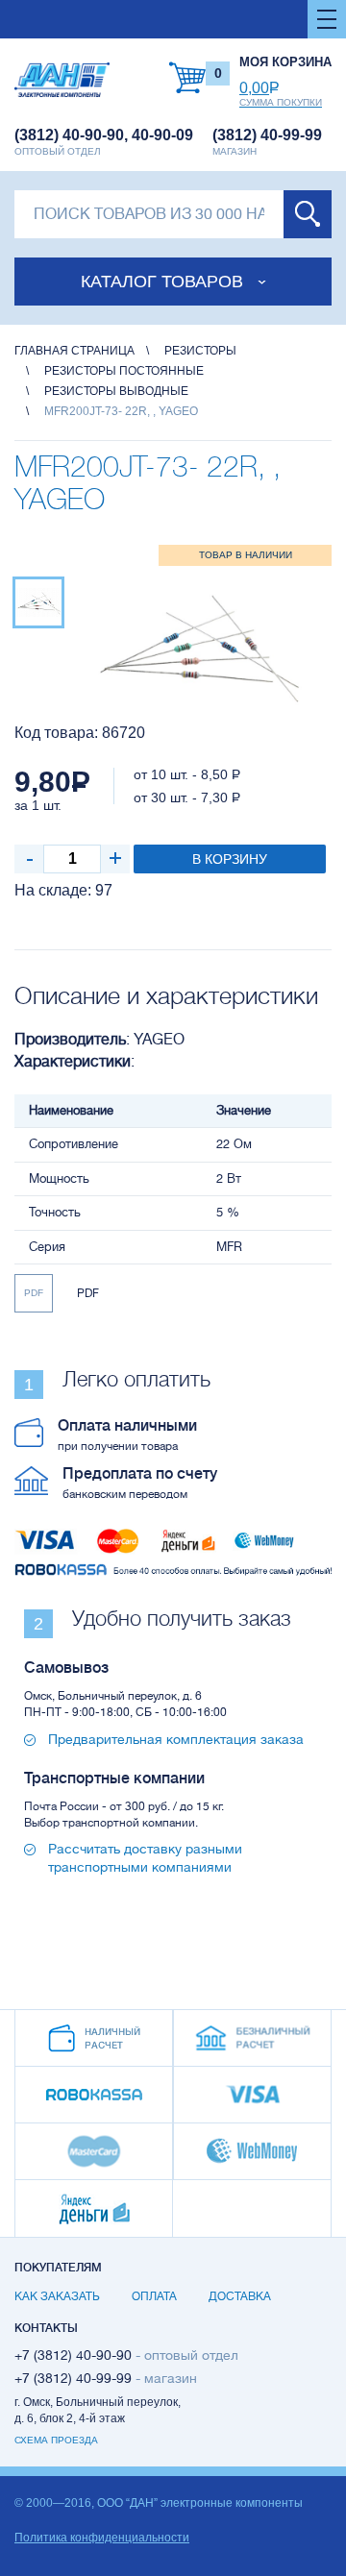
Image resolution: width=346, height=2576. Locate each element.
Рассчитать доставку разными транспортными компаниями (145, 1857)
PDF (34, 1293)
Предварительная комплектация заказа (176, 1739)
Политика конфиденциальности (102, 2538)
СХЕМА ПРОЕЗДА (56, 2440)
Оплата (154, 2296)
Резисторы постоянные (124, 371)
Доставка (240, 2296)
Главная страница (74, 351)
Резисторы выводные (116, 391)
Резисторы (200, 351)
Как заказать (57, 2296)
